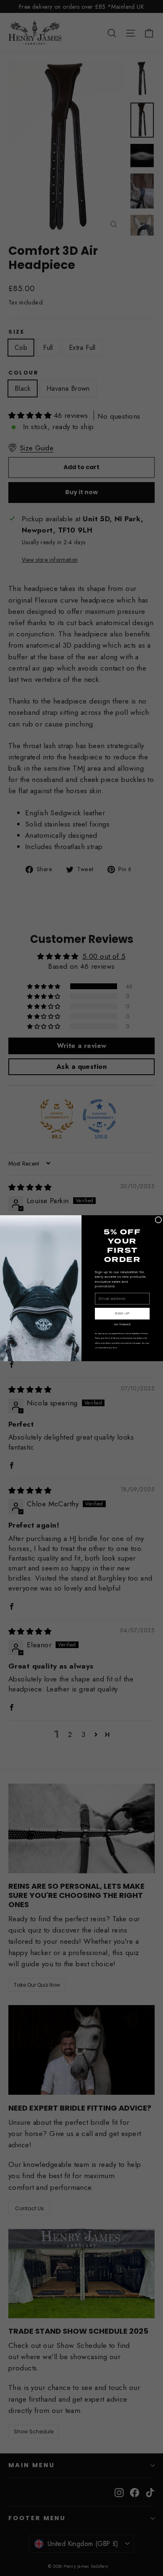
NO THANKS (122, 1324)
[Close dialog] (158, 1220)
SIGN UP (122, 1313)
